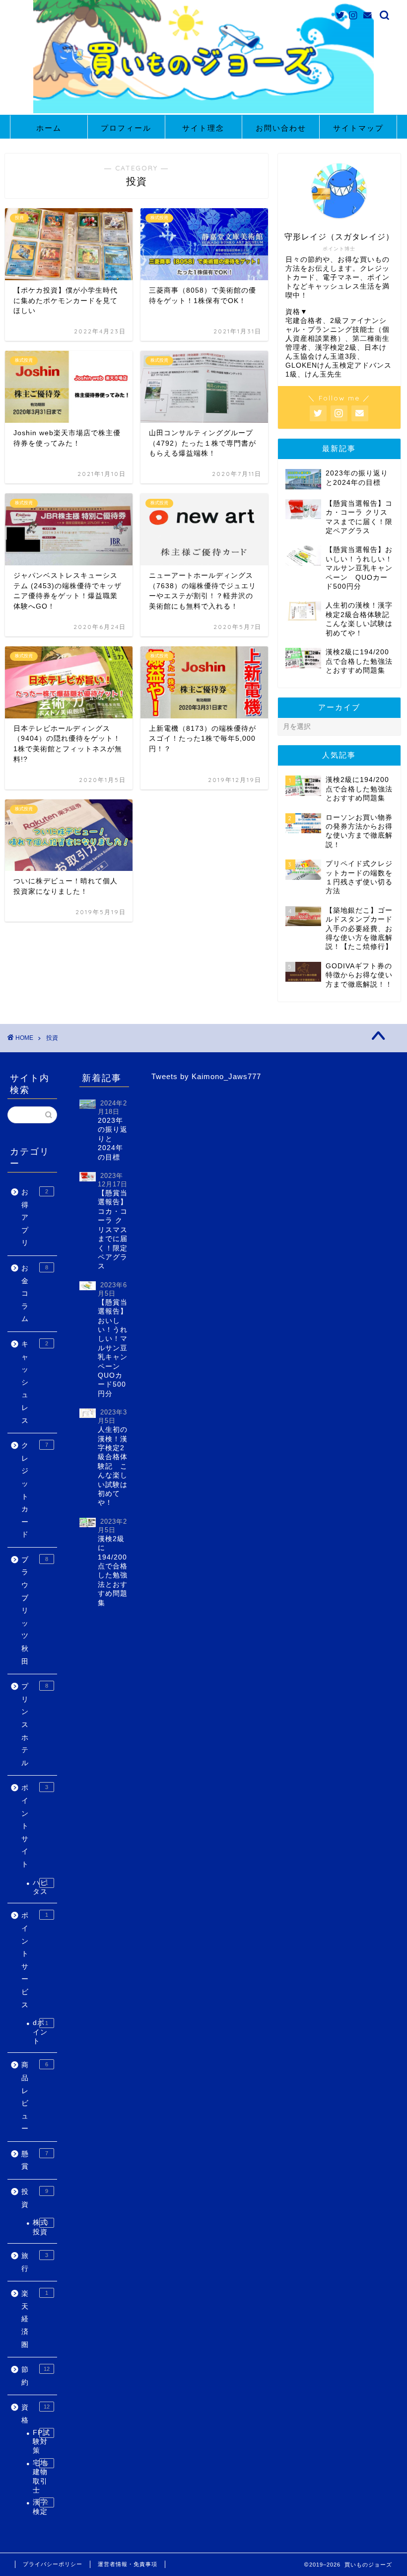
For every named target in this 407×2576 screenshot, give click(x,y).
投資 (35, 2198)
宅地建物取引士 (40, 2477)
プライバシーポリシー (53, 2564)
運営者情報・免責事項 (128, 2564)
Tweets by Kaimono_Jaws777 (206, 1076)
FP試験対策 (41, 2442)
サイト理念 (203, 128)
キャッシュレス (35, 1382)
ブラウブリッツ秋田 (35, 1611)
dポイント (40, 2032)
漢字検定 (40, 2507)
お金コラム (35, 1293)
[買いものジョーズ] (203, 112)
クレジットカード (35, 1490)
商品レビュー (35, 2097)
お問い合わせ (281, 128)
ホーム (49, 128)
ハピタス (40, 1887)
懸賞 (35, 2160)
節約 (35, 2376)
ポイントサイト (35, 1826)
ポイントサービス (35, 1960)
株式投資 (40, 2227)
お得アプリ (35, 1217)
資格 (35, 2414)
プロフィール (126, 128)
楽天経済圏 (35, 2319)
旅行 (35, 2262)
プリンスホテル (35, 1725)
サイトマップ (358, 128)
